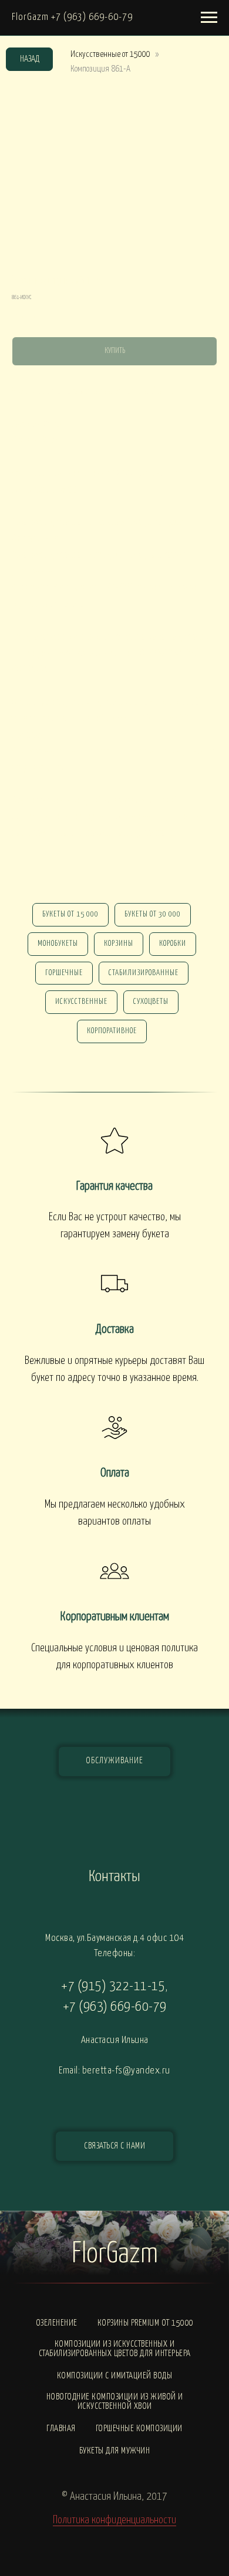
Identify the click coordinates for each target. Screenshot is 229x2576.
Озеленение (57, 2323)
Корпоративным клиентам (115, 1617)
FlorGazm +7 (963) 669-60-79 (72, 17)
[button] (114, 2146)
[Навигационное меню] (209, 18)
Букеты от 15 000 (70, 914)
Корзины (119, 944)
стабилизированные (144, 973)
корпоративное (112, 1031)
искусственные (81, 1002)
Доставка (114, 1329)
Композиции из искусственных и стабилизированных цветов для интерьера (115, 2349)
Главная (61, 2429)
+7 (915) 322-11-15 (113, 1986)
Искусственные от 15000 (110, 54)
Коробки (173, 944)
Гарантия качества (114, 1186)
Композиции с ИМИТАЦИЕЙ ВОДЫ (115, 2376)
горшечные (64, 973)
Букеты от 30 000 (153, 914)
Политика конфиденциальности (114, 2520)
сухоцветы (151, 1002)
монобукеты (58, 944)
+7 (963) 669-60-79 (115, 2007)
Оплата (115, 1473)
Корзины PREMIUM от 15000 (146, 2323)
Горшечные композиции (139, 2429)
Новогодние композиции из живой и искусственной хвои (115, 2402)
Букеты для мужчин (115, 2451)
